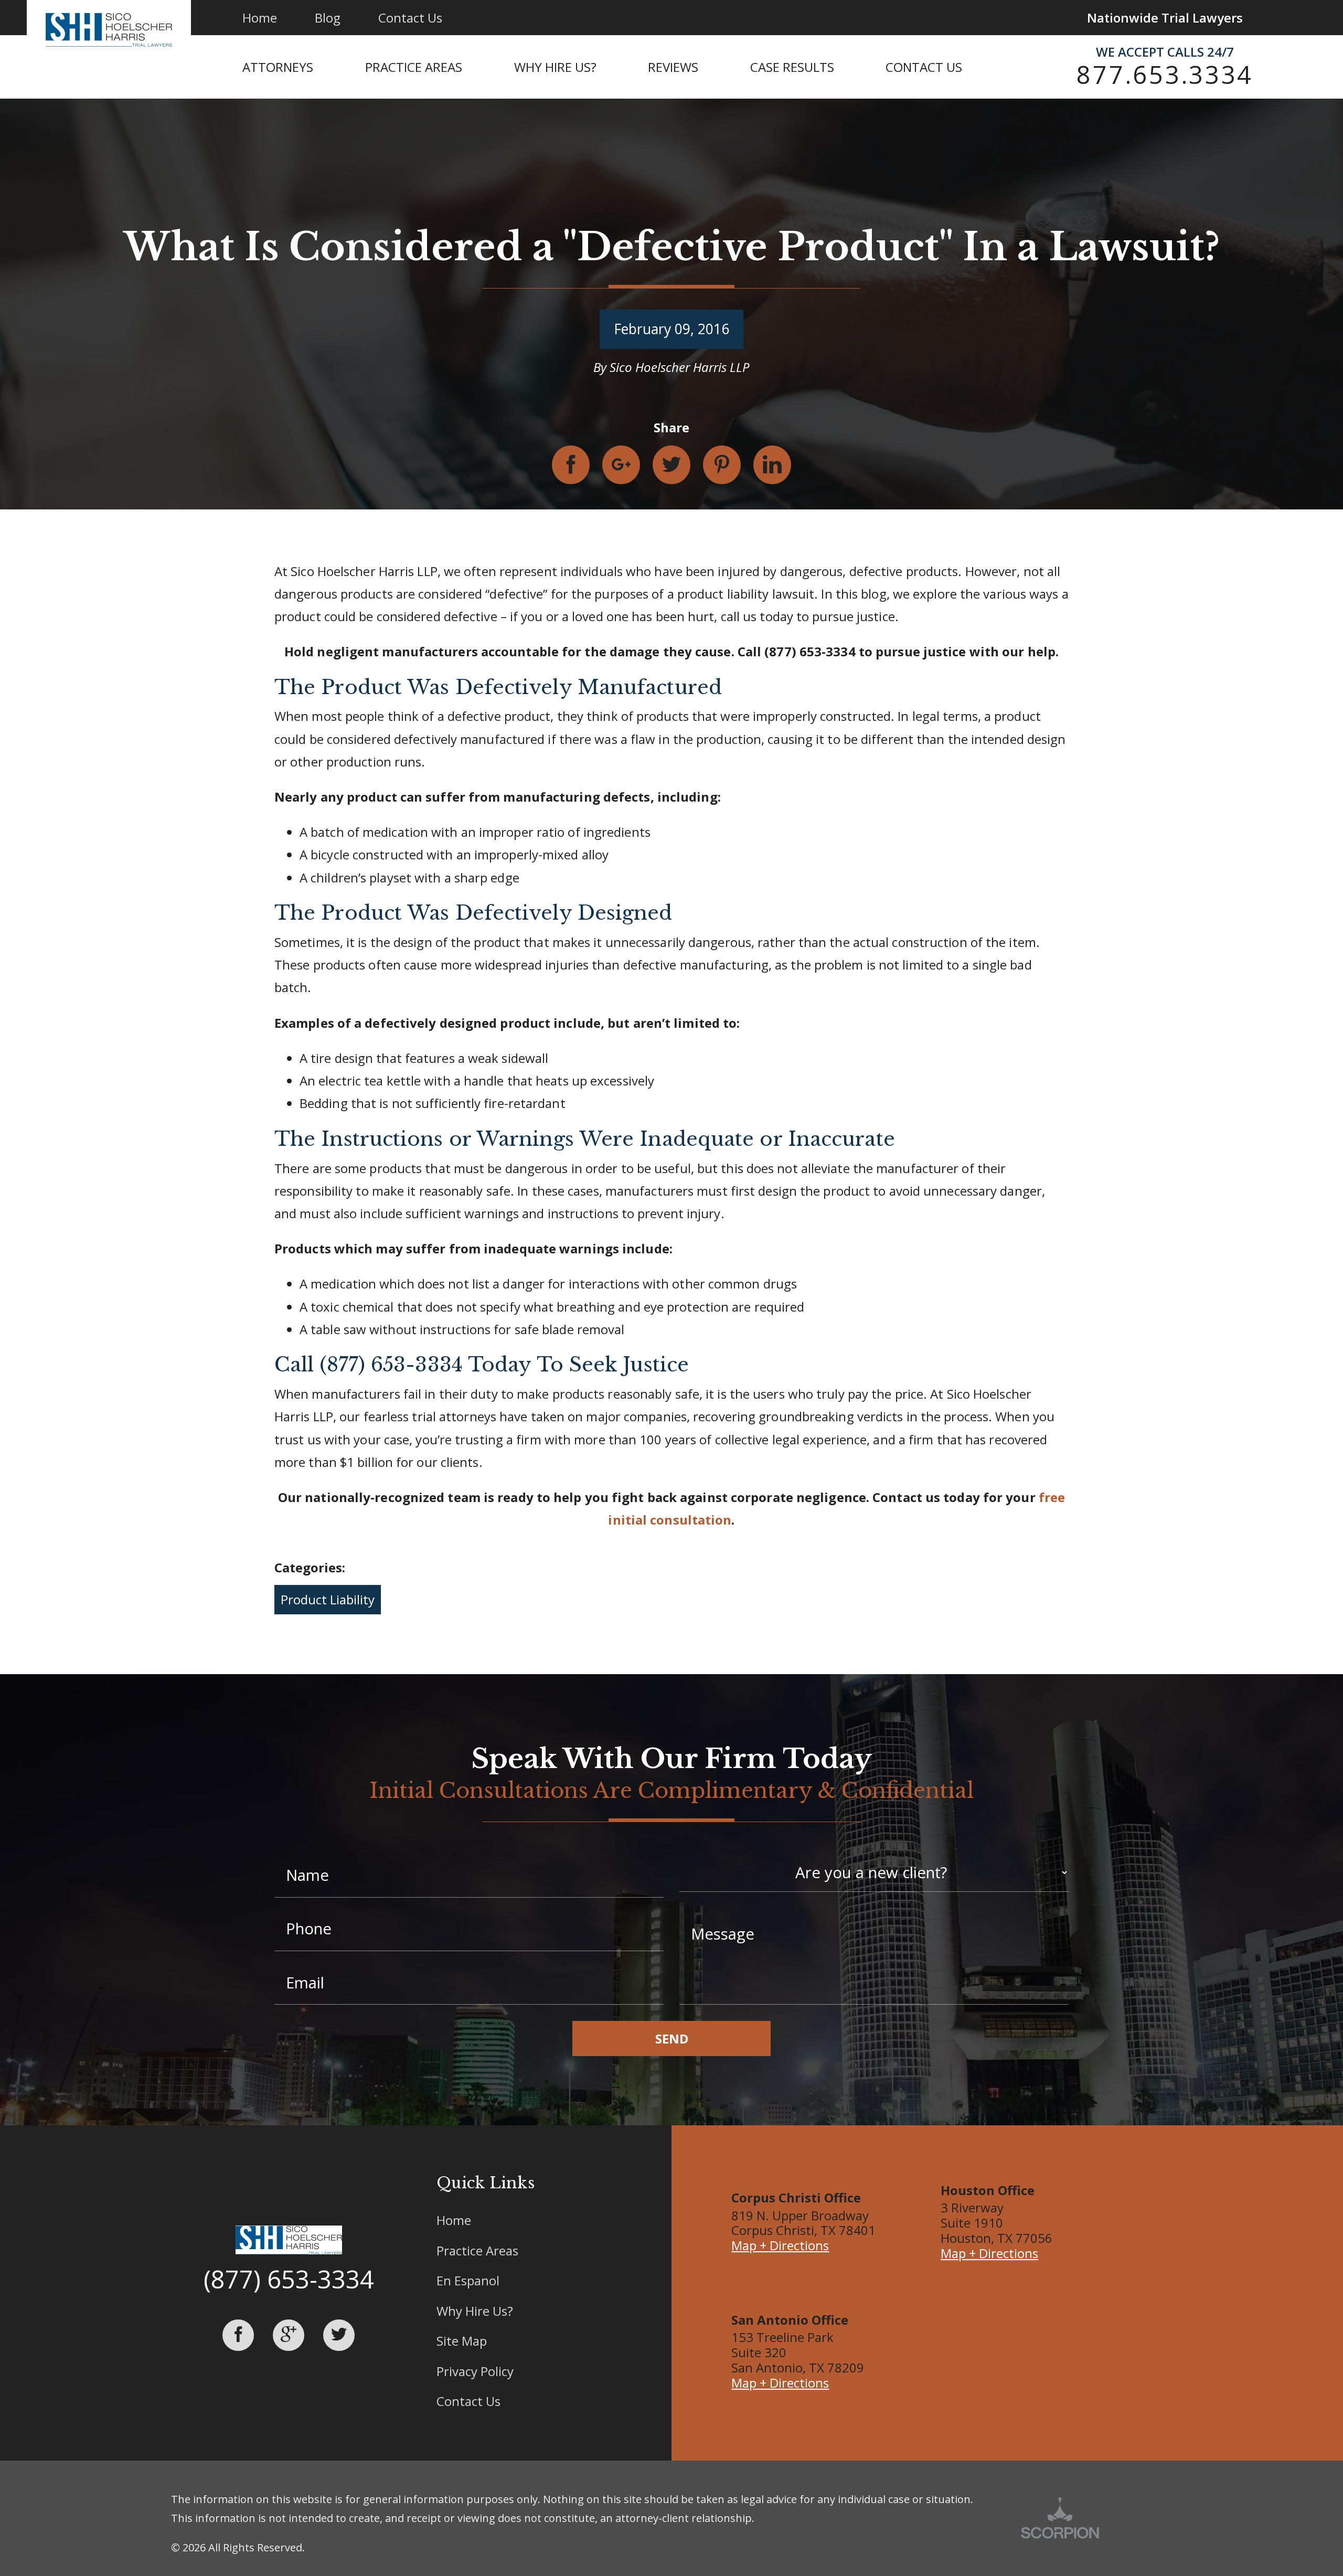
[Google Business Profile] (289, 2335)
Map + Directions (780, 2245)
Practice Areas (477, 2250)
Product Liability (328, 1599)
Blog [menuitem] (328, 18)
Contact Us (468, 2401)
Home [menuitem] (260, 18)
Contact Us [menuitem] (410, 18)
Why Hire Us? (475, 2311)
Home (454, 2220)
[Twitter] (339, 2335)
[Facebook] (238, 2335)
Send (672, 2039)
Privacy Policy (475, 2371)
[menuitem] (304, 67)
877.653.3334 (1165, 74)
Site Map (462, 2341)
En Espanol (468, 2280)
